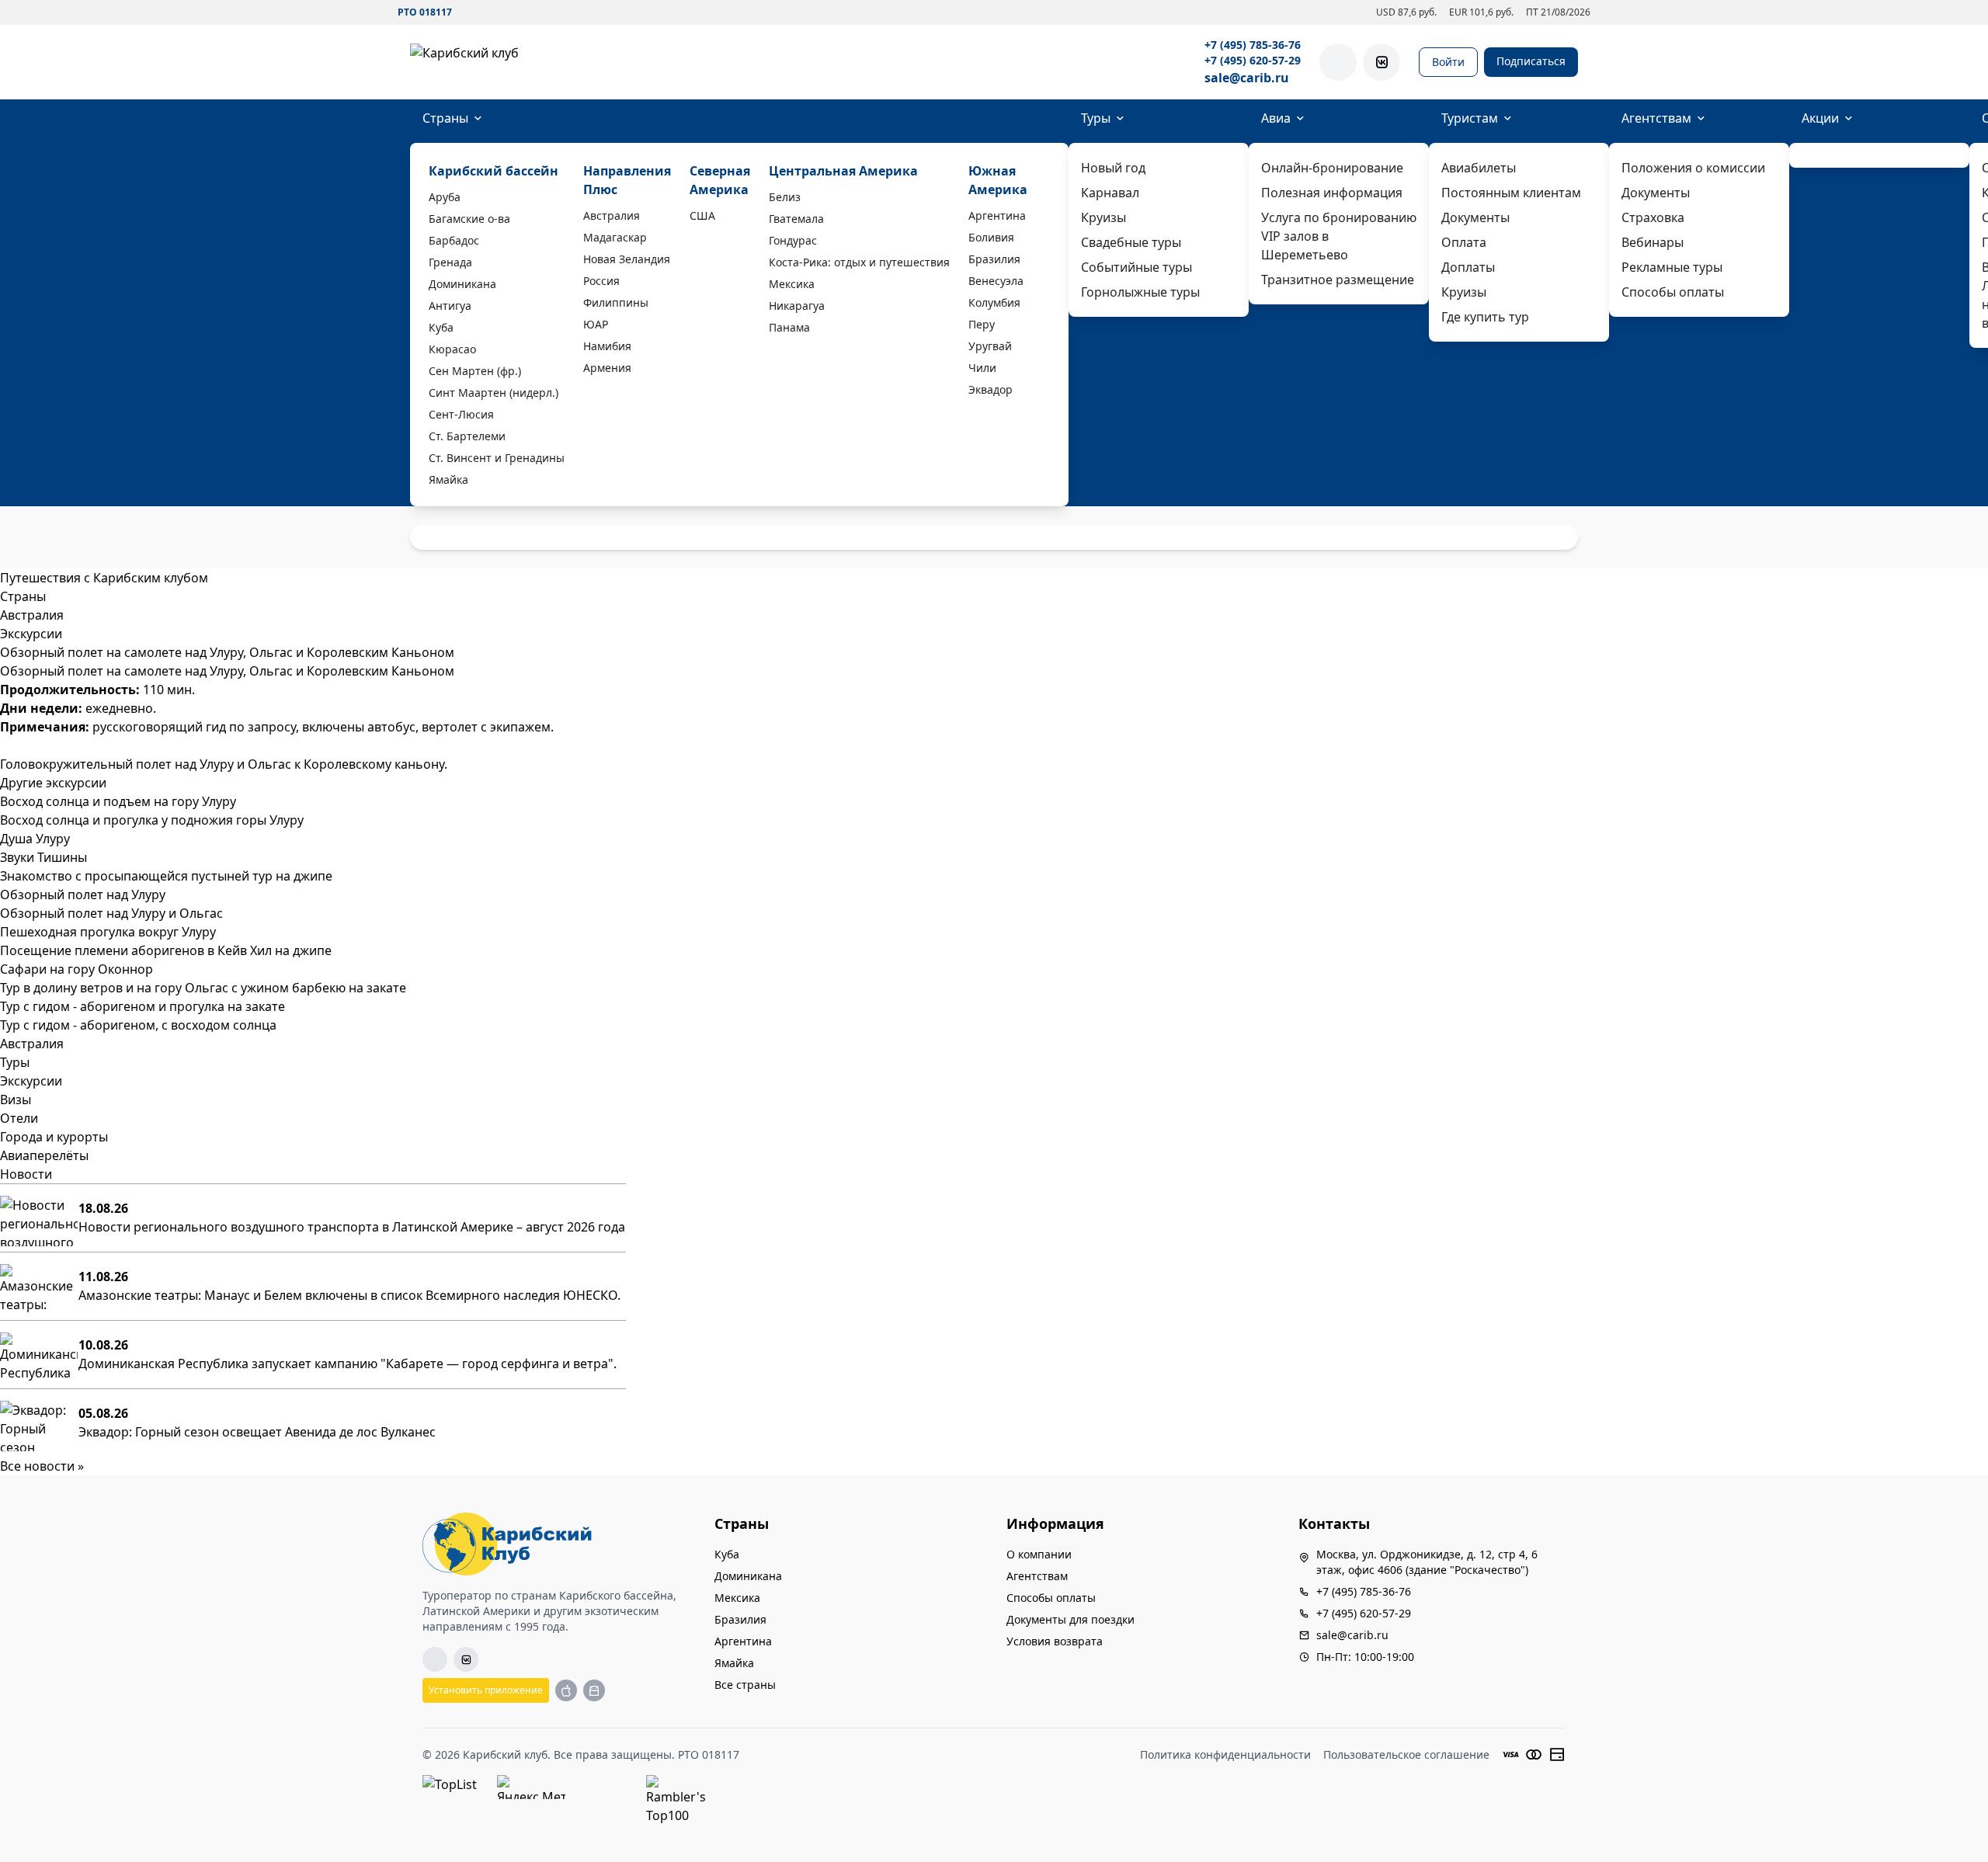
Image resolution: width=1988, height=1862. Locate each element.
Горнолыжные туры (1140, 292)
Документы (1475, 217)
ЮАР (596, 324)
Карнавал (1110, 193)
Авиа (1276, 118)
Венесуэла (996, 281)
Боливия (991, 237)
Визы (16, 1099)
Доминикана (462, 284)
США (702, 215)
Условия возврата (1055, 1641)
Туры (1096, 118)
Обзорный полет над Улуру (83, 895)
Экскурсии (31, 1081)
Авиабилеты (1479, 168)
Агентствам (1656, 118)
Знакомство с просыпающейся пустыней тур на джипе (166, 876)
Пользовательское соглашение (1406, 1754)
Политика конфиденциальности (1225, 1754)
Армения (607, 368)
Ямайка (448, 479)
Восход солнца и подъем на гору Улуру (118, 801)
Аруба (445, 197)
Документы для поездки (1070, 1619)
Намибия (607, 346)
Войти (1448, 62)
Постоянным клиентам (1511, 193)
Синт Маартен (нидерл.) (494, 393)
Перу (982, 324)
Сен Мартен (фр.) (475, 371)
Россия (601, 281)
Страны (445, 118)
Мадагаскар (615, 237)
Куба (441, 327)
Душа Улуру (35, 839)
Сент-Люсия (461, 414)
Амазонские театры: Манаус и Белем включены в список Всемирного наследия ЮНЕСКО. (349, 1295)
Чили (982, 368)
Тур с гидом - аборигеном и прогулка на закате (142, 1006)
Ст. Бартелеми (467, 436)
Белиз (785, 197)
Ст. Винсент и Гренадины (497, 458)
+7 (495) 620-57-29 (1253, 60)
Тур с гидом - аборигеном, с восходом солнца (138, 1025)
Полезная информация (1332, 193)
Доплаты (1468, 267)
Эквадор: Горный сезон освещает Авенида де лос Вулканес (257, 1432)
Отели (19, 1118)
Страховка (1653, 217)
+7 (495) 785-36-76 (1253, 45)
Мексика (792, 284)
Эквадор (991, 389)
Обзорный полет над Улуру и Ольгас (111, 913)
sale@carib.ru (1247, 78)
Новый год (1113, 168)
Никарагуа (797, 306)
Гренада (450, 262)
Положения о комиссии (1693, 168)
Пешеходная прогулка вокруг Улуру (108, 932)
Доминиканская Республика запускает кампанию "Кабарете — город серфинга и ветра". (348, 1363)
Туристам (1470, 118)
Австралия (612, 215)
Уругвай (990, 346)
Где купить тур (1485, 317)
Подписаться (1531, 61)
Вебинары (1653, 242)
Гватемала (796, 219)
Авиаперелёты (44, 1155)
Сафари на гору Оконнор (76, 969)
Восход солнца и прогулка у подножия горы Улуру (152, 820)
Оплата (1464, 242)
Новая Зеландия (627, 259)
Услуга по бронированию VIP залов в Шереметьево (1339, 236)
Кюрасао (452, 349)
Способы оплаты (1673, 292)
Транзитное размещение (1338, 280)
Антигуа (450, 306)
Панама (789, 327)
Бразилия (994, 259)
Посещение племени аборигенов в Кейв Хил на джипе (166, 950)
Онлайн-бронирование (1332, 168)
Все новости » (42, 1466)
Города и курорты (54, 1137)
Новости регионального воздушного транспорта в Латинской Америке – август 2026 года (352, 1227)
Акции (1820, 118)
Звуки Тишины (43, 857)
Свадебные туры (1131, 242)
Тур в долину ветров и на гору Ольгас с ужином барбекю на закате (203, 988)
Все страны (745, 1685)
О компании (1039, 1554)
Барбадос (454, 240)
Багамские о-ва (469, 219)
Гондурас (793, 240)
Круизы (1103, 217)
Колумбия (994, 302)
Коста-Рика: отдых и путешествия (859, 262)
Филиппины (616, 302)
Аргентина (997, 215)
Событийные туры (1136, 267)
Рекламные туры (1672, 267)
